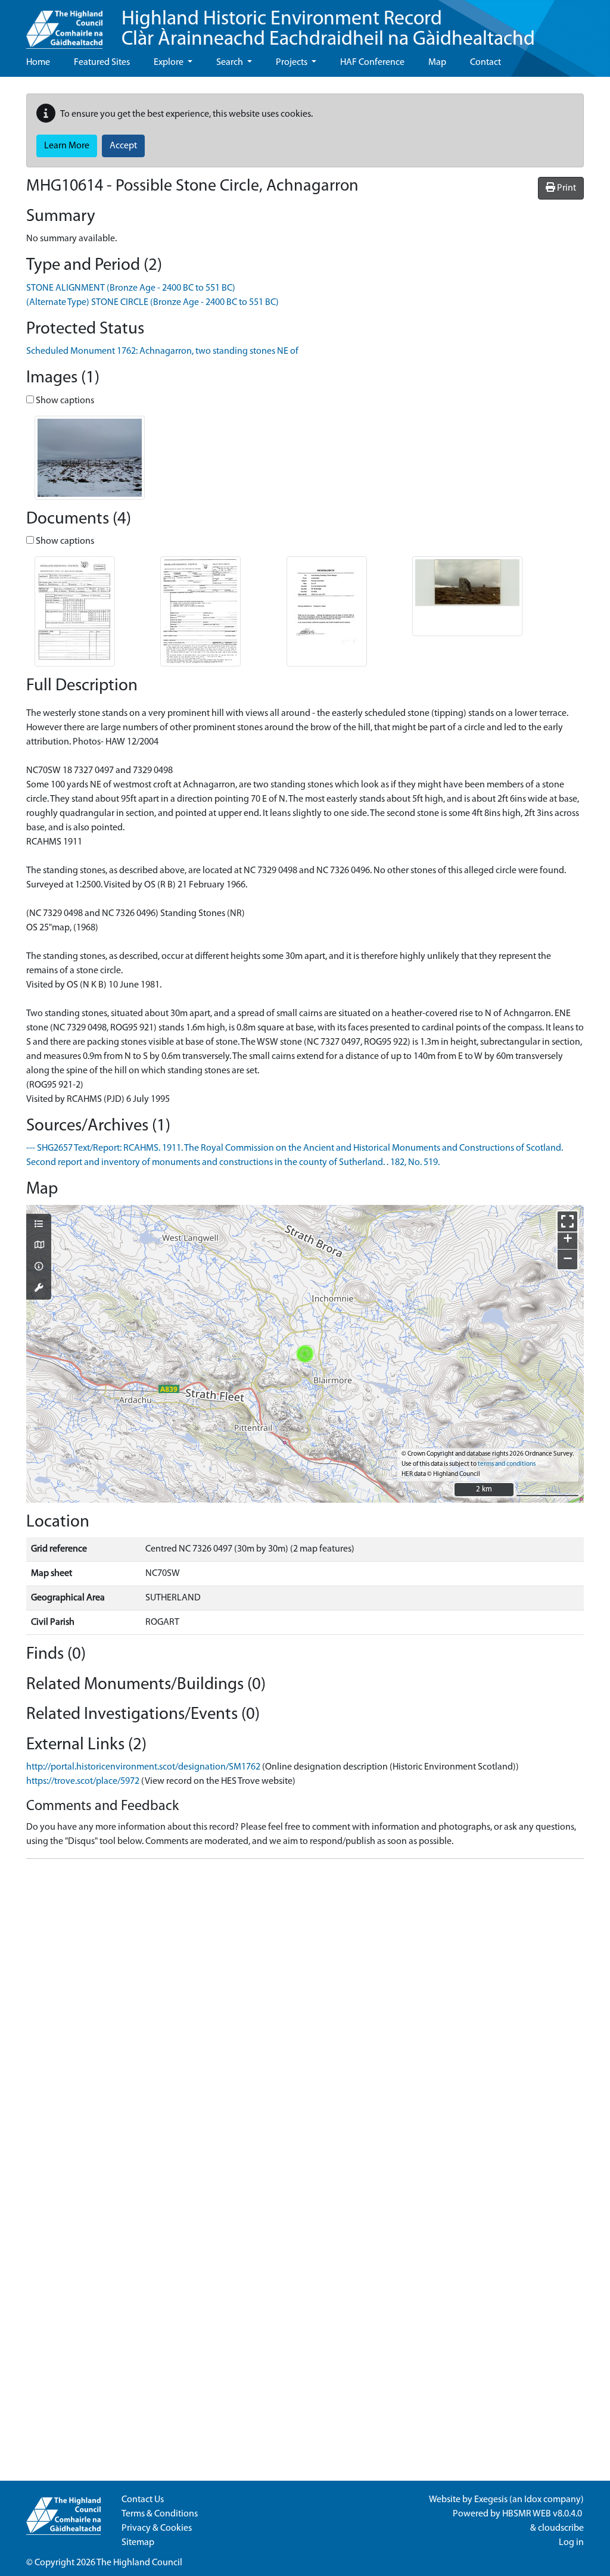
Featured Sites (102, 63)
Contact (485, 63)
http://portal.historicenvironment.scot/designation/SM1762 (143, 1767)
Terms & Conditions (160, 2514)
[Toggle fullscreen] (567, 1221)
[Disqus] (305, 2017)
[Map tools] (39, 1289)
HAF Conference (372, 63)
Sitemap (138, 2543)
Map (437, 63)
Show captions (64, 401)
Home (38, 63)
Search (231, 63)
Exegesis (491, 2500)
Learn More (67, 146)
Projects (292, 63)
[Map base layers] (39, 1246)
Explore (169, 63)
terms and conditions (507, 1464)
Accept (123, 146)
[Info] (39, 1267)
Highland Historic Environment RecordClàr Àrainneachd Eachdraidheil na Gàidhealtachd (328, 29)
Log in (571, 2543)
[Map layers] (39, 1225)
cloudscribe (561, 2528)
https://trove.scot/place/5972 (83, 1781)
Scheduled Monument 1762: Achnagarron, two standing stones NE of (162, 351)
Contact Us (143, 2500)
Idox (533, 2500)
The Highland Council (139, 2563)
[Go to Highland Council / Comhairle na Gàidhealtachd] (64, 24)
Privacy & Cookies (157, 2528)
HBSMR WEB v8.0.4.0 (543, 2514)
